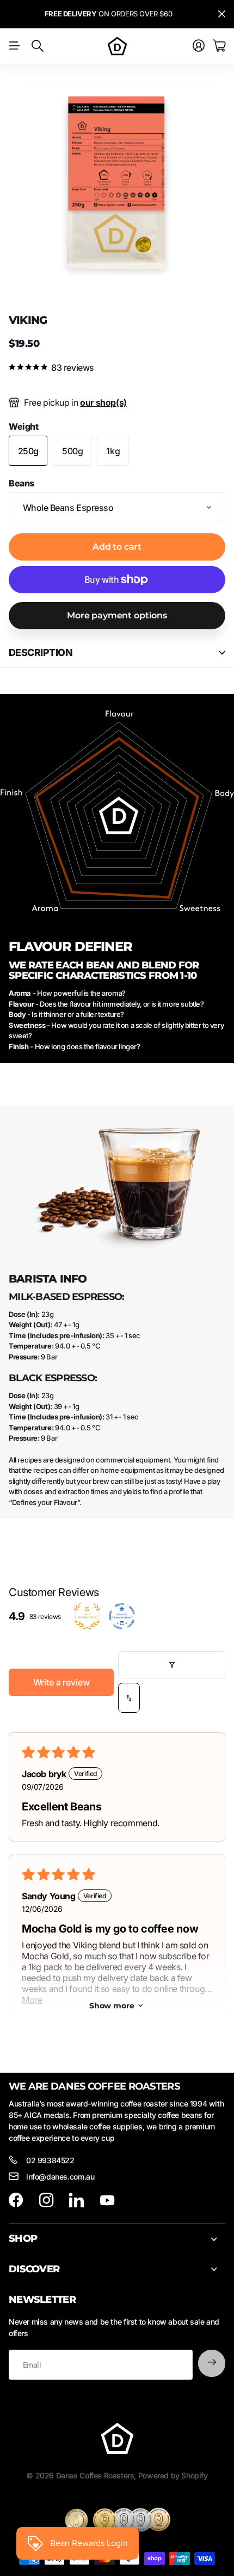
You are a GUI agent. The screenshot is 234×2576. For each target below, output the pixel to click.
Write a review (61, 1682)
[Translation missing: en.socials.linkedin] (76, 2200)
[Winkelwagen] (219, 46)
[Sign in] (199, 46)
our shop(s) (103, 402)
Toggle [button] (222, 652)
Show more (112, 2006)
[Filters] (172, 1665)
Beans (21, 483)
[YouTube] (107, 2200)
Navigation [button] (15, 46)
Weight (24, 426)
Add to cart (117, 547)
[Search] (38, 46)
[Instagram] (46, 2200)
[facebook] (16, 2200)
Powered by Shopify (173, 2475)
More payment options (117, 615)
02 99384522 (50, 2160)
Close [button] (221, 14)
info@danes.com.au (60, 2177)
